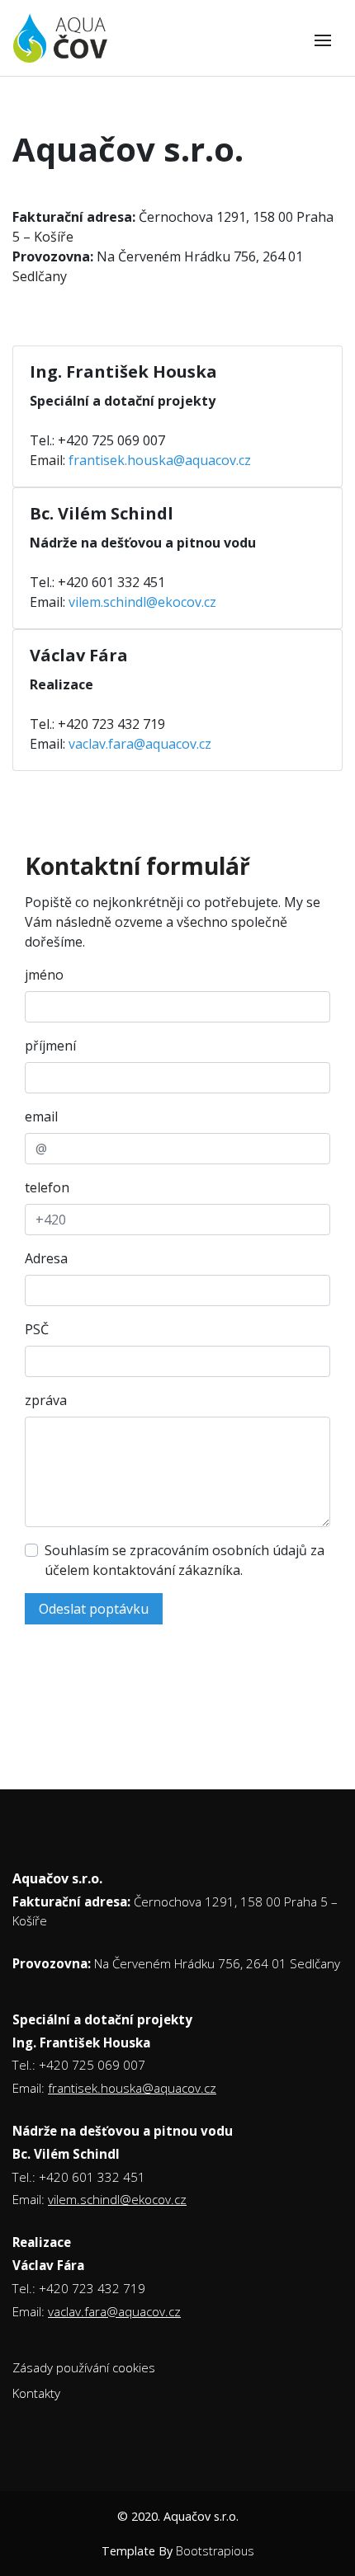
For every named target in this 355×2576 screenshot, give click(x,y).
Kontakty (36, 2393)
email (41, 1116)
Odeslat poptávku (94, 1609)
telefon (47, 1187)
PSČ (37, 1329)
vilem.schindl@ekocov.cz (142, 602)
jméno (44, 975)
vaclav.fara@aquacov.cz (140, 744)
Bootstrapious (215, 2551)
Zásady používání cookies (84, 2367)
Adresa (46, 1258)
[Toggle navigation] (323, 40)
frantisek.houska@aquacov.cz (160, 460)
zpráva (46, 1400)
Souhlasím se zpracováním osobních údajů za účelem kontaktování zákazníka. (185, 1560)
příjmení (50, 1046)
